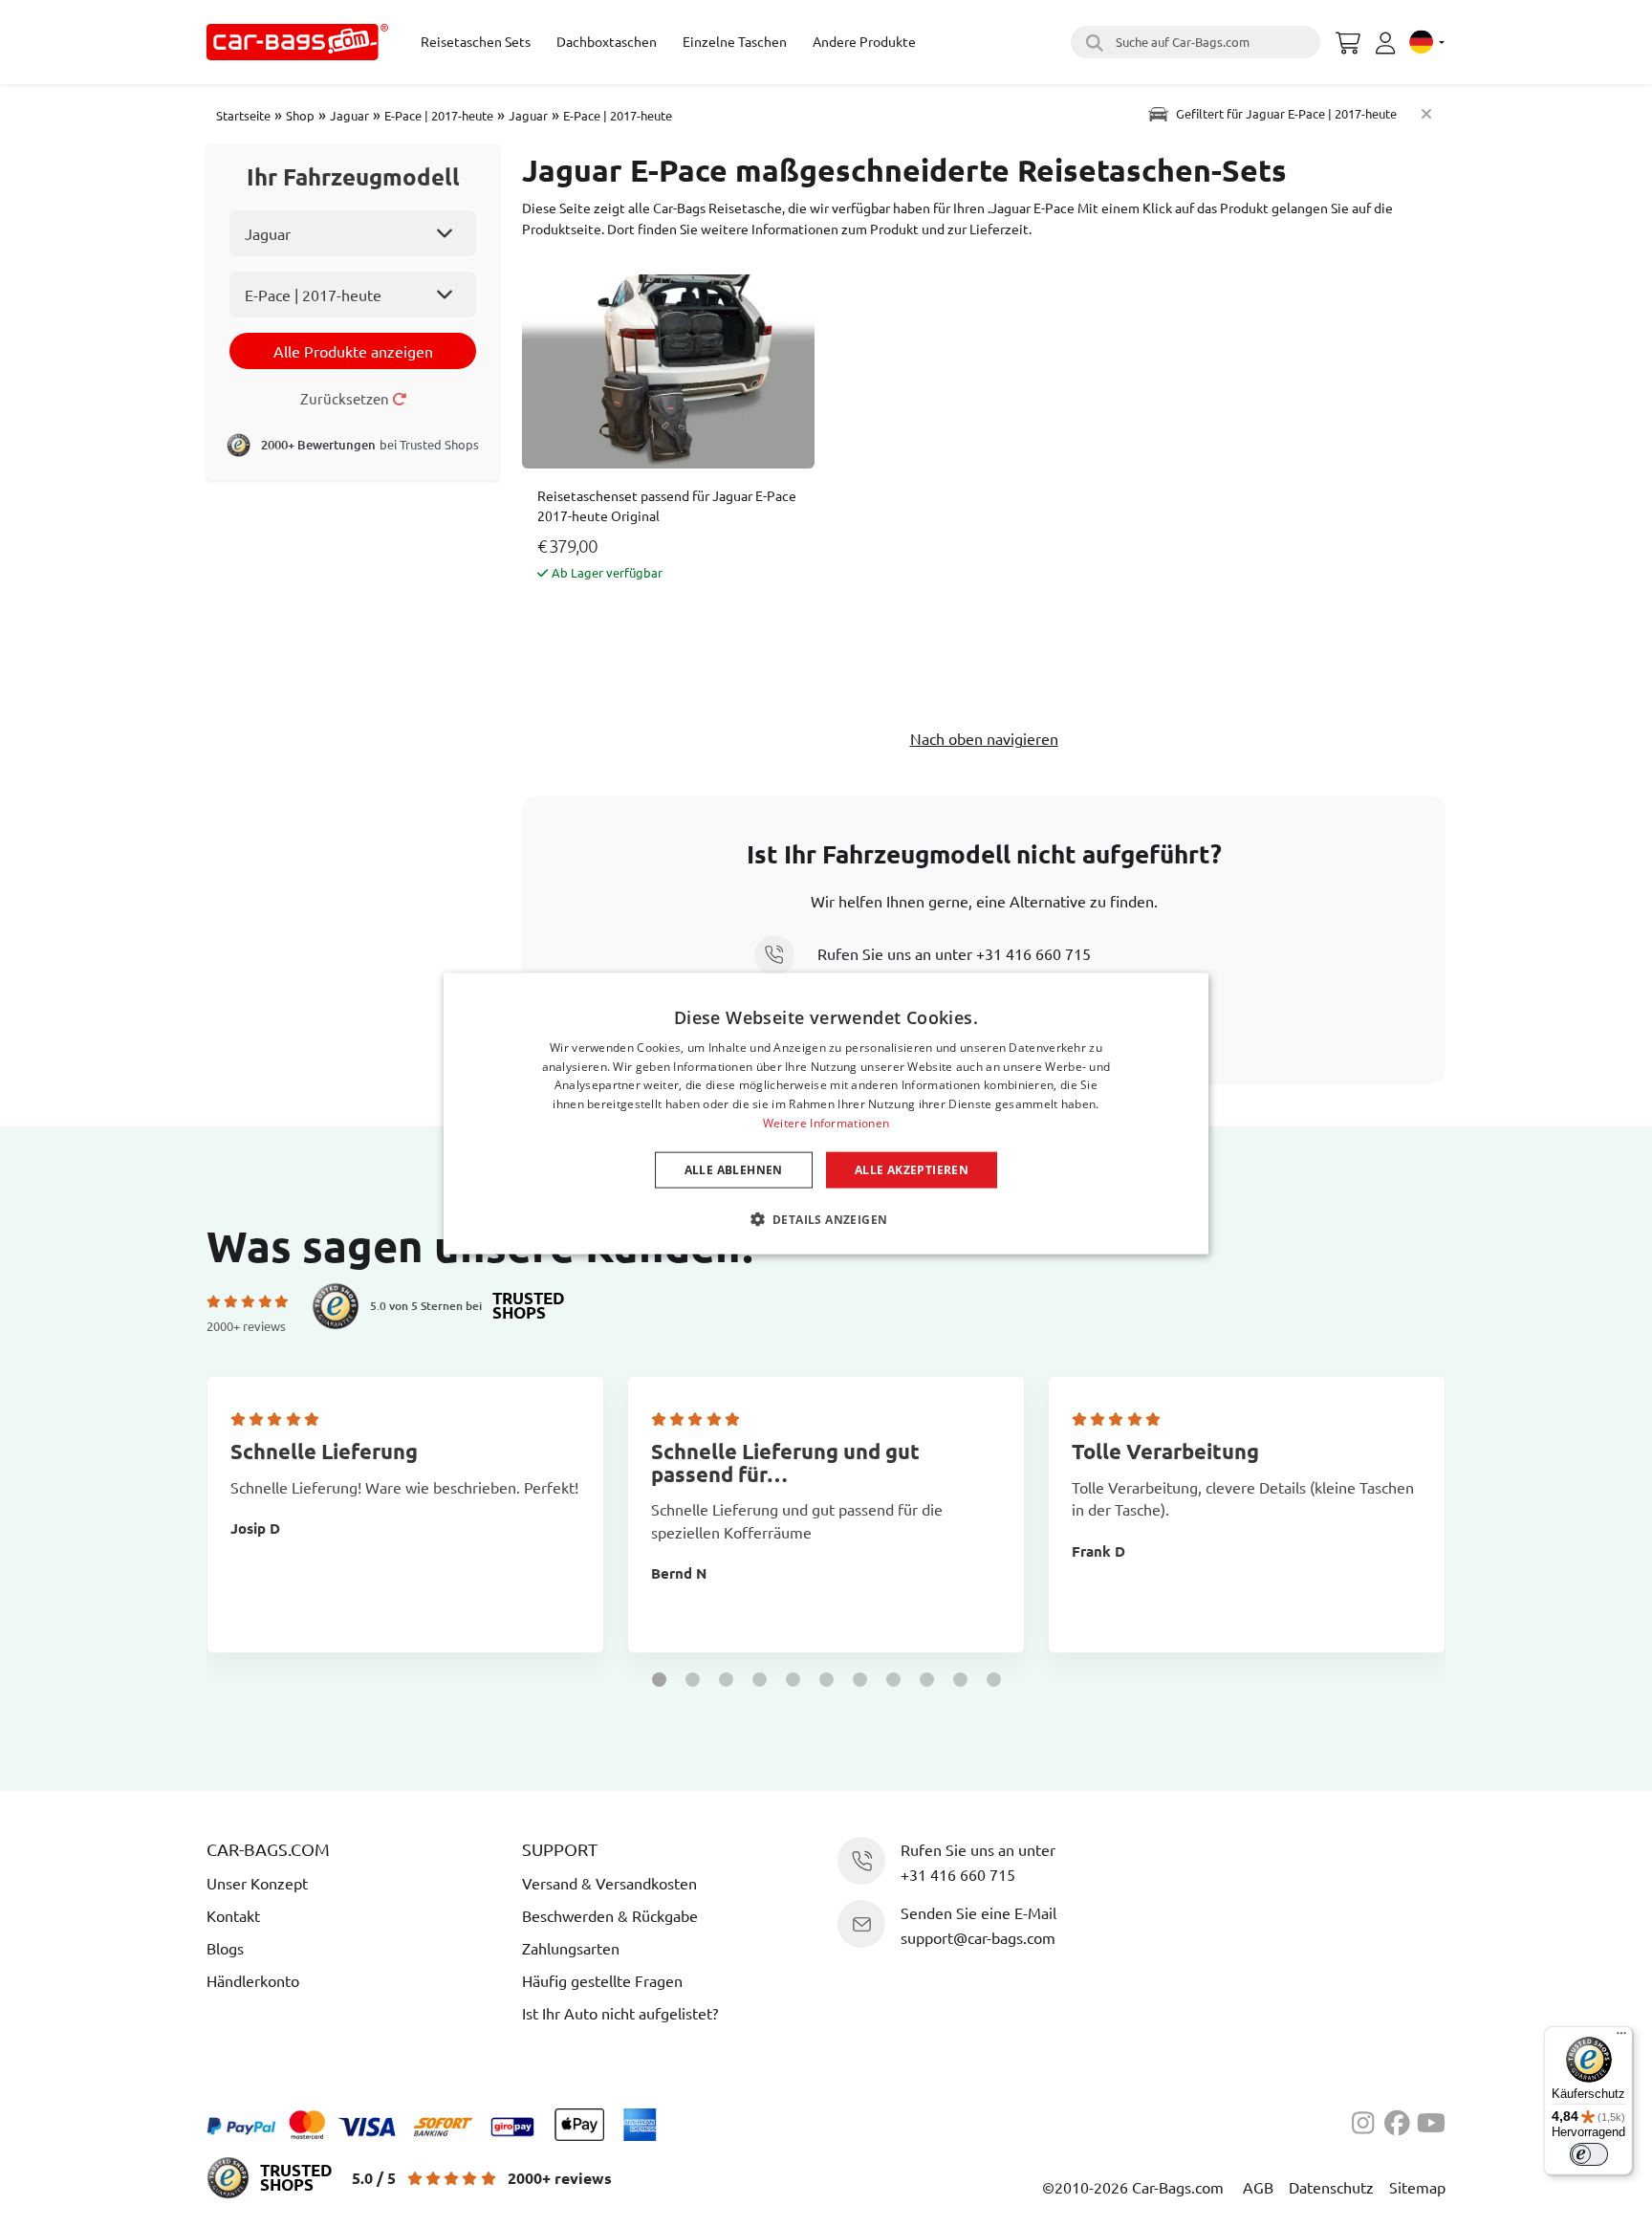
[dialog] (826, 1113)
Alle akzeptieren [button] (912, 1169)
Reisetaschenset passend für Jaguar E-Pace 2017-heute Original (667, 505)
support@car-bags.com (978, 1937)
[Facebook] (1401, 2121)
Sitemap (1417, 2187)
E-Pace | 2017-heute (439, 115)
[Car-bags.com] (297, 42)
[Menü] (1621, 2038)
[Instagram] (1368, 2121)
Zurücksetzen (346, 398)
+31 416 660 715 (1033, 953)
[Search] (1092, 42)
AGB (1258, 2187)
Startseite (243, 115)
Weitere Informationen (826, 1123)
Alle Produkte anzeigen (353, 351)
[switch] (1589, 2154)
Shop (300, 115)
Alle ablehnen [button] (734, 1169)
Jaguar (349, 115)
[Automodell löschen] (1426, 113)
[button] (659, 1680)
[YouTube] (1431, 2121)
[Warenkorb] (1348, 40)
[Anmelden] (1388, 43)
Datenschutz (1331, 2187)
